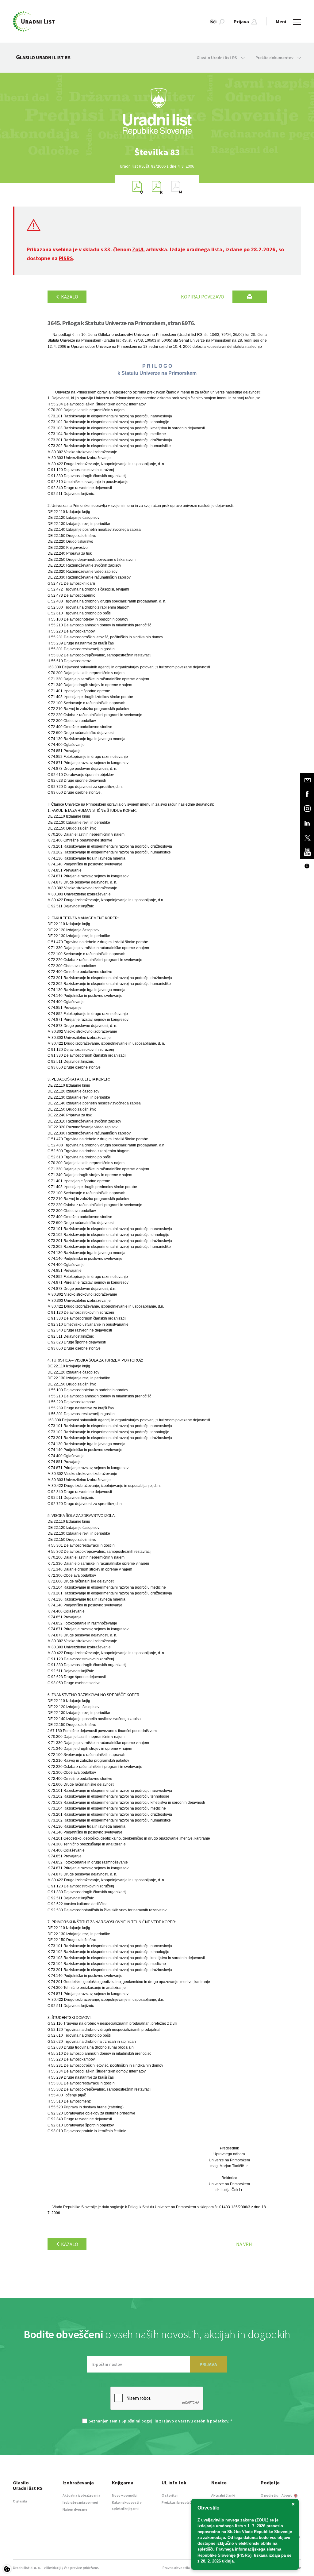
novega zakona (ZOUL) (247, 2520)
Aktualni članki (223, 2495)
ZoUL (138, 249)
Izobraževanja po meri (80, 2502)
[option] (157, 152)
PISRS (66, 258)
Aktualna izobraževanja (81, 2495)
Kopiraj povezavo (203, 297)
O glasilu (20, 2501)
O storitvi (170, 2495)
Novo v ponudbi (125, 2495)
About (287, 2495)
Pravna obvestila (176, 2568)
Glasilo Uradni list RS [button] (217, 58)
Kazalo (69, 297)
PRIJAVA (208, 2364)
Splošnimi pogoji (138, 2421)
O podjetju (270, 2495)
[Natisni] (250, 297)
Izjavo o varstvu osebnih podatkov (195, 2421)
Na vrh (244, 2244)
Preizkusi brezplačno (179, 2502)
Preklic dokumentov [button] (275, 58)
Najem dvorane (75, 2509)
